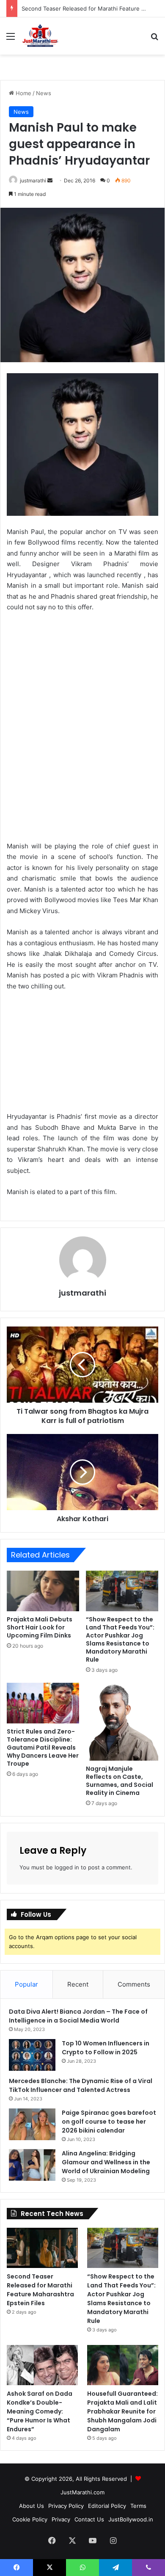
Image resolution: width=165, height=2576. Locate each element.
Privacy (61, 2519)
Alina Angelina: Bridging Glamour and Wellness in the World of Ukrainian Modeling (106, 2162)
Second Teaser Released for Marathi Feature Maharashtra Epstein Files (40, 2290)
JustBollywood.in (131, 2519)
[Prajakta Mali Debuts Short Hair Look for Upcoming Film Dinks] (43, 1591)
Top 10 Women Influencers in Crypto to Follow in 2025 (106, 2048)
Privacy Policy (66, 2506)
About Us (32, 2506)
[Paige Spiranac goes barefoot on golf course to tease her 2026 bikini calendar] (32, 2124)
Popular (26, 1984)
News (44, 93)
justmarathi (33, 180)
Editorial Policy (107, 2506)
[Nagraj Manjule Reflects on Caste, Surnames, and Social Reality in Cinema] (122, 1722)
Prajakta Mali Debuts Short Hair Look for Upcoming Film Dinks (40, 1627)
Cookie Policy (30, 2519)
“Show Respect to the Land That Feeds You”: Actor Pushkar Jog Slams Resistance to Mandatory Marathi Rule (120, 1639)
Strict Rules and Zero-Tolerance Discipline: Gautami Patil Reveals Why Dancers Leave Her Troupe (43, 1748)
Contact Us (89, 2519)
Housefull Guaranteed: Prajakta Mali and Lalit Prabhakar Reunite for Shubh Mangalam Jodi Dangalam (122, 2411)
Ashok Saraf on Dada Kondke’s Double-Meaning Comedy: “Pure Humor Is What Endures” (40, 2411)
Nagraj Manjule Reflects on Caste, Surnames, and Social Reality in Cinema (120, 1781)
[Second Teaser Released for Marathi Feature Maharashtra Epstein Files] (42, 2248)
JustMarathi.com (82, 2492)
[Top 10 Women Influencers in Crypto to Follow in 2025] (32, 2055)
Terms (138, 2506)
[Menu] (11, 39)
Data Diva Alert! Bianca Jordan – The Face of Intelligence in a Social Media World (78, 2016)
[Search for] (154, 39)
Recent (78, 1984)
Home (23, 93)
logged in (67, 1867)
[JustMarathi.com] (40, 36)
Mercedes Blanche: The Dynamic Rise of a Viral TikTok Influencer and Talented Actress (81, 2085)
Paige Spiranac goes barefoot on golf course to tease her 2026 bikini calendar (109, 2122)
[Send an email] (50, 180)
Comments (134, 1984)
